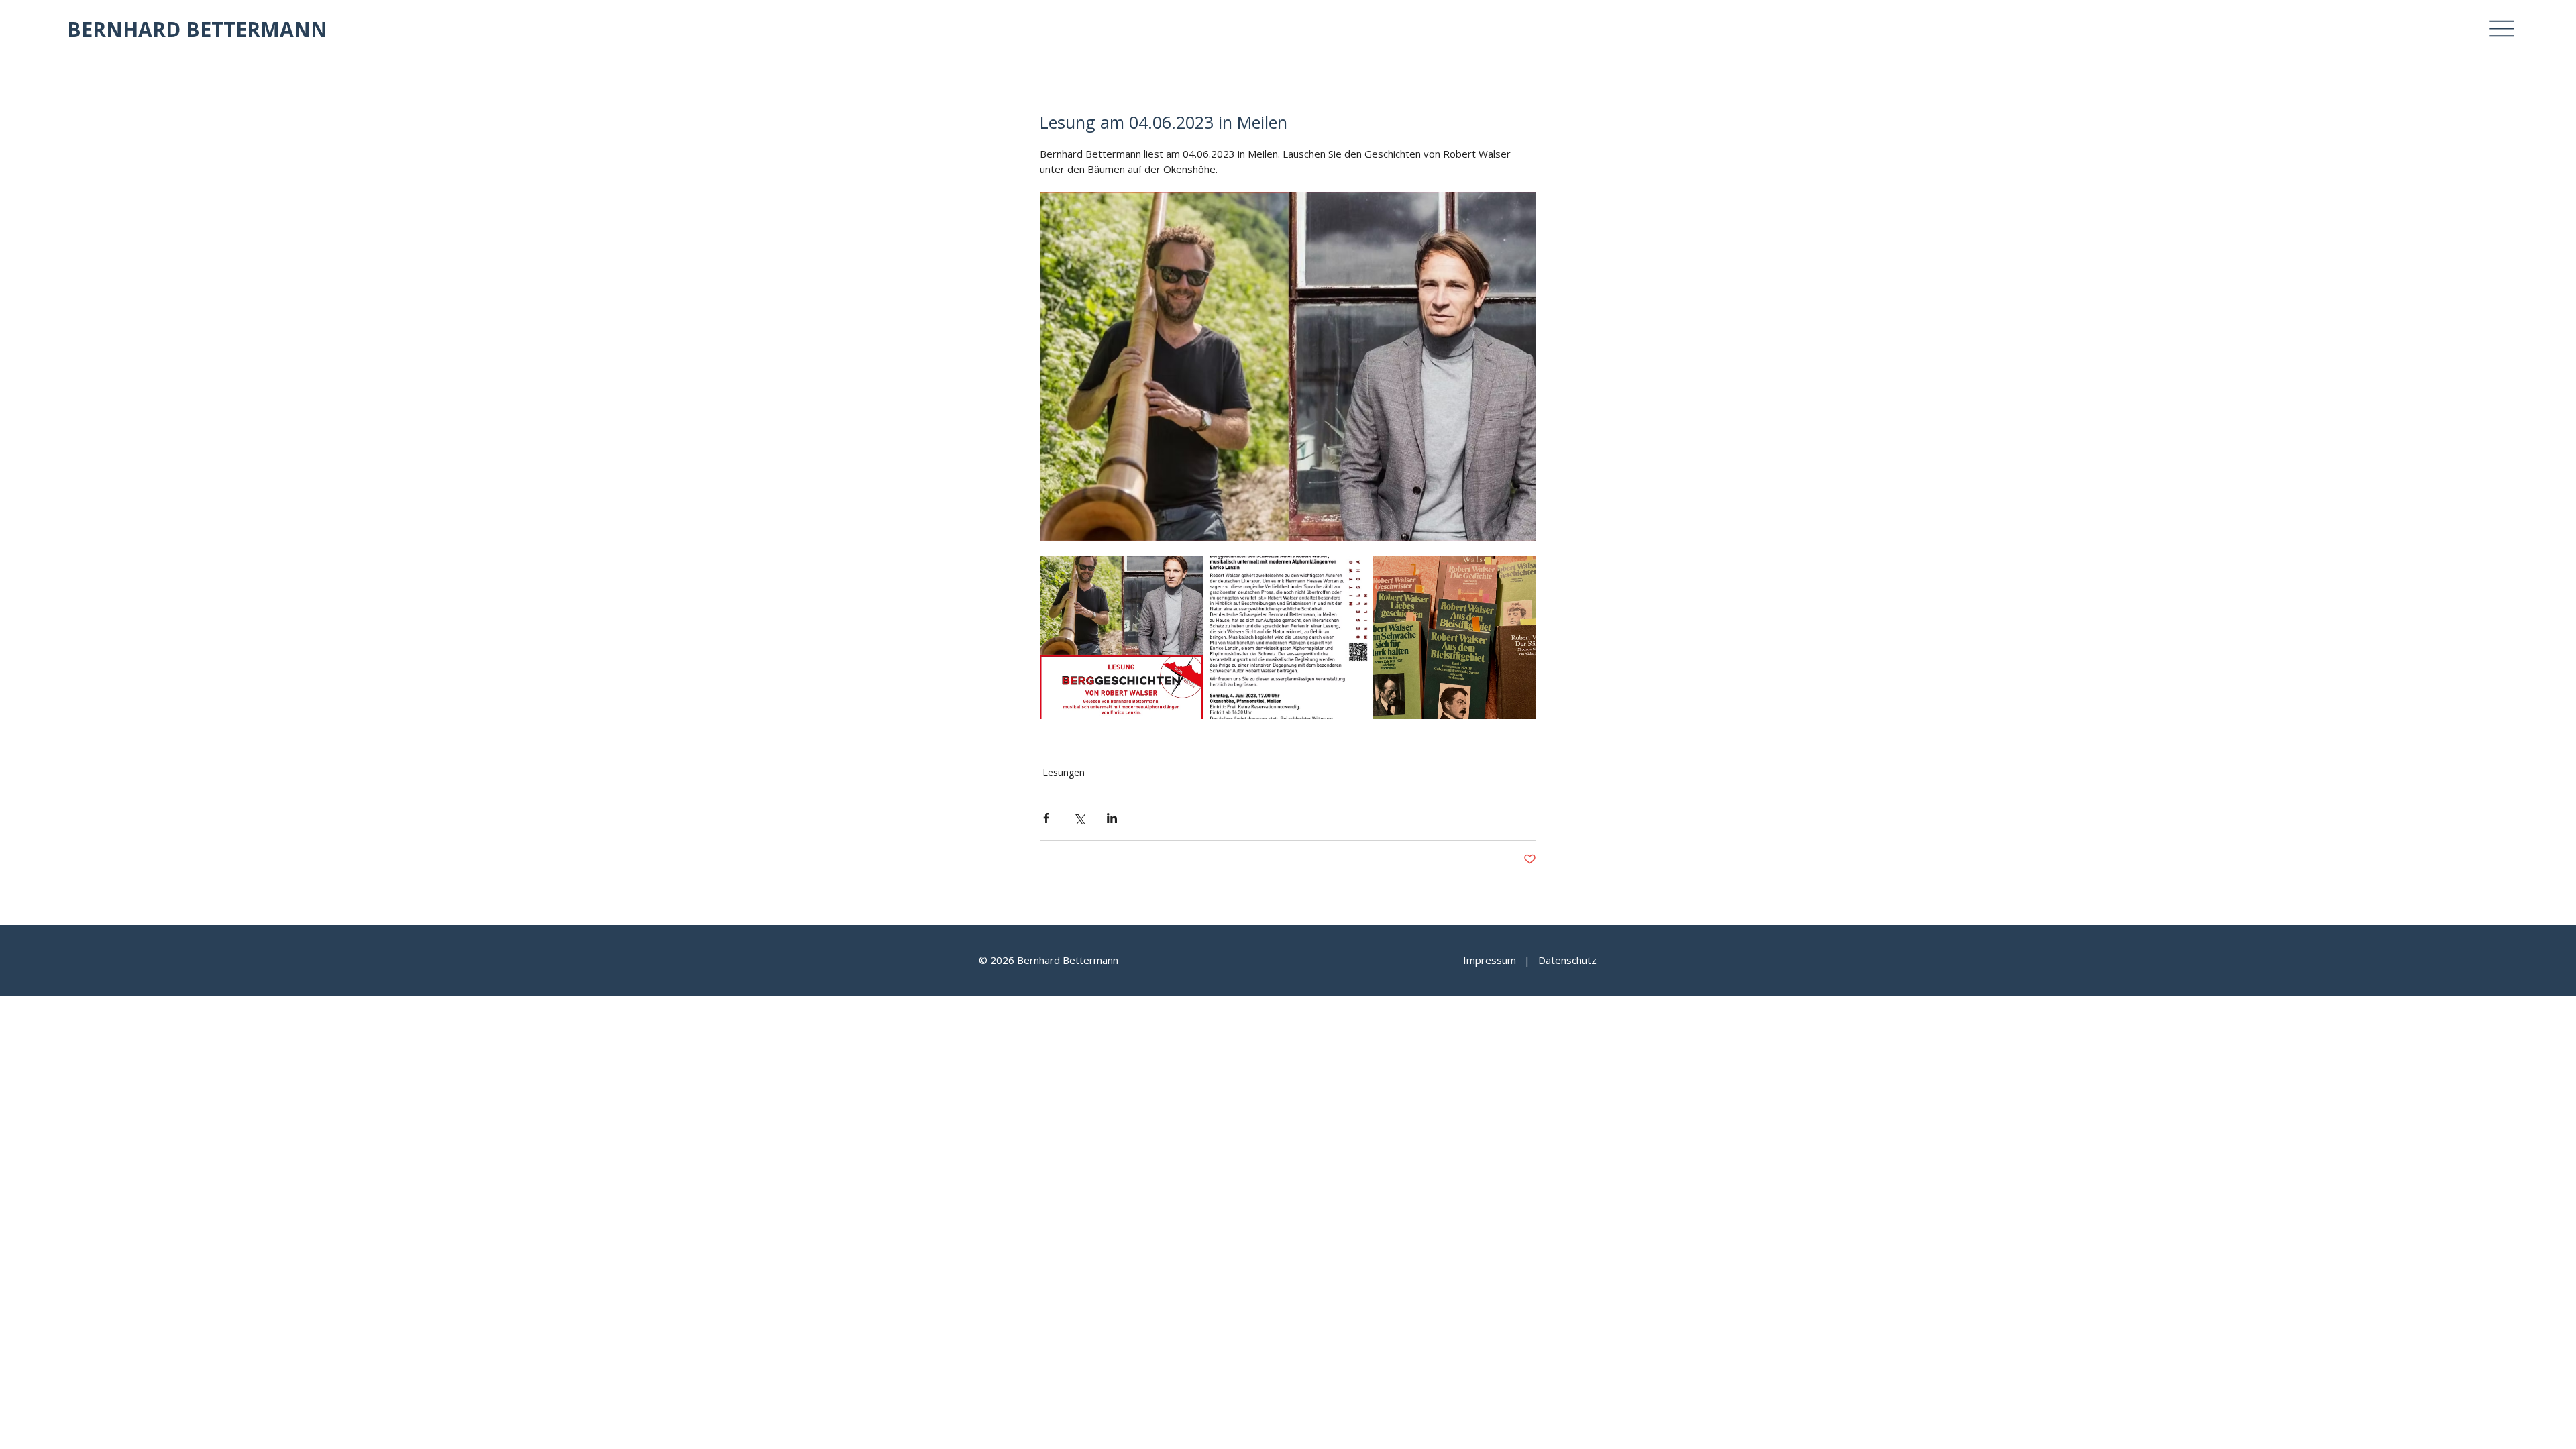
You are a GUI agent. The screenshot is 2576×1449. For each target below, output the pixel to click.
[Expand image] (1121, 638)
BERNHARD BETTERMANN (197, 29)
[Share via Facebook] (1046, 818)
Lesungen (1064, 772)
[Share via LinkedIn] (1112, 818)
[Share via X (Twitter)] (1079, 818)
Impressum (1490, 960)
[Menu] (2502, 29)
